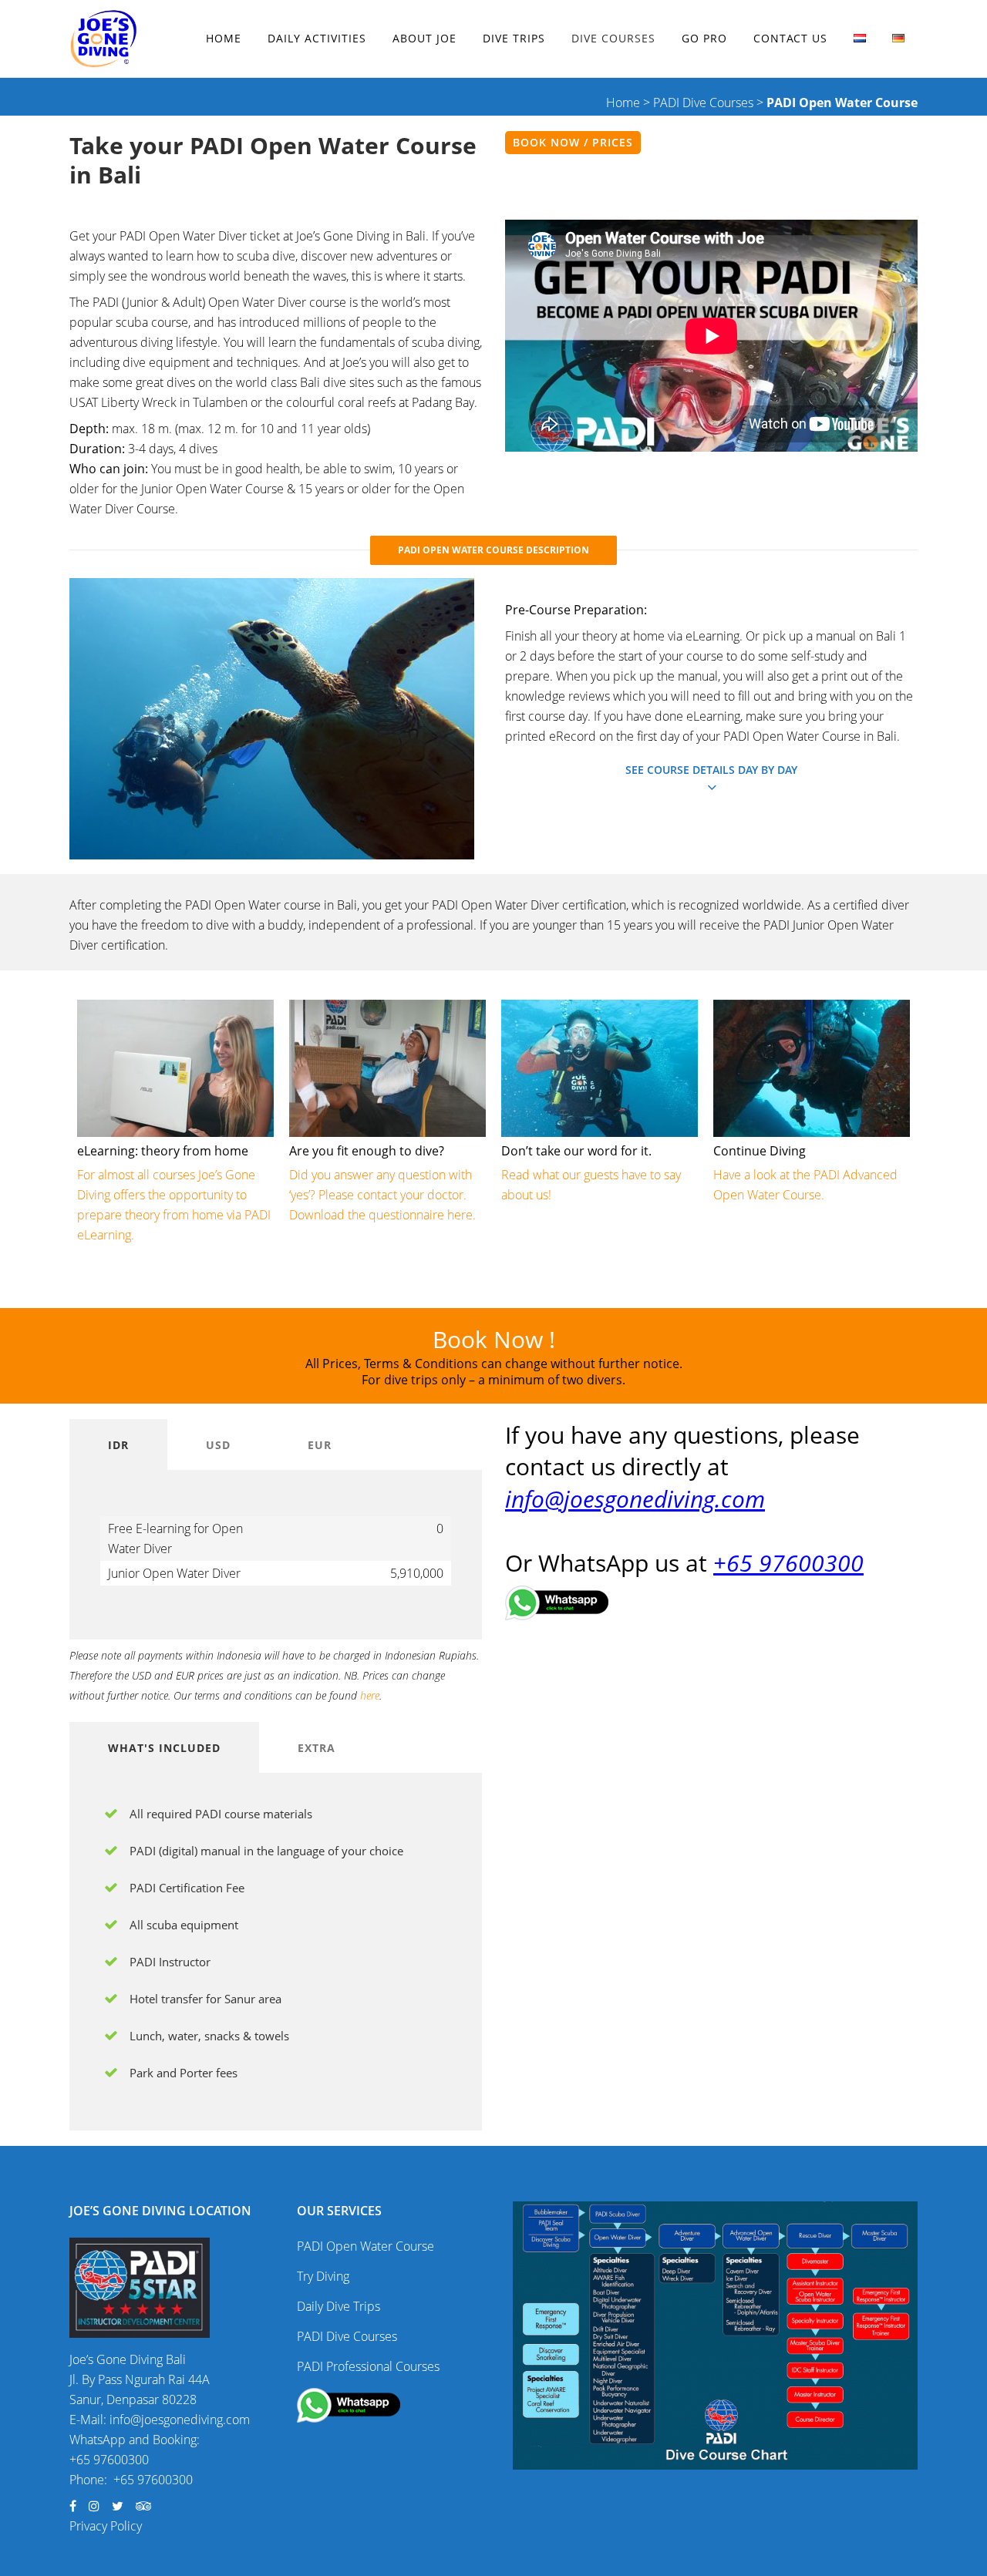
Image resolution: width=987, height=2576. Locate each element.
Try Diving (323, 2276)
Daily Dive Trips (339, 2306)
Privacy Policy (106, 2526)
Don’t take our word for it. (576, 1151)
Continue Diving (760, 1151)
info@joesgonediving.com (635, 1499)
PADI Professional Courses (368, 2366)
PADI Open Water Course (365, 2246)
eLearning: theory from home (163, 1151)
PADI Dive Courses (703, 103)
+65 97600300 (788, 1563)
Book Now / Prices (573, 142)
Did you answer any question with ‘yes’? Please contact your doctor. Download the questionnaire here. (382, 1195)
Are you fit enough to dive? (367, 1151)
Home (623, 103)
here (370, 1695)
